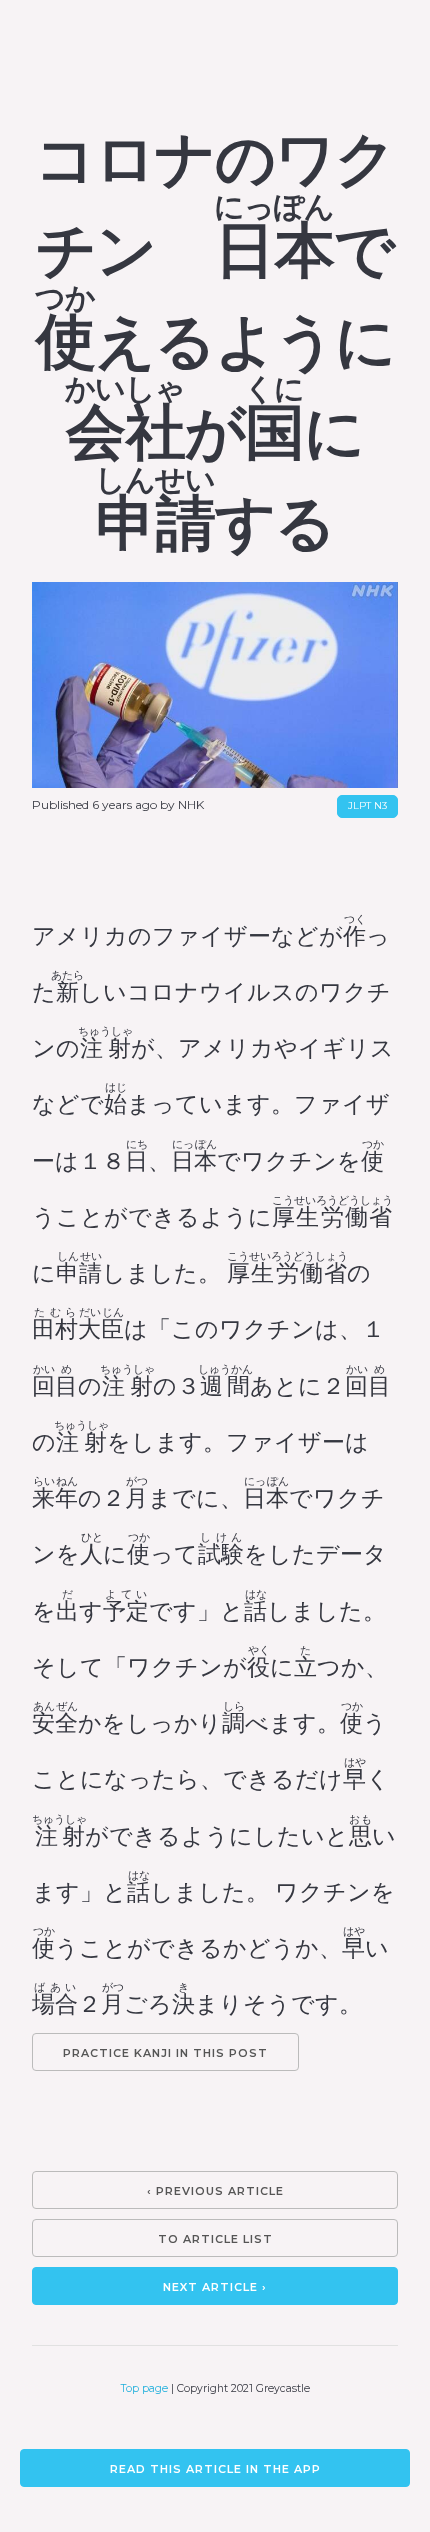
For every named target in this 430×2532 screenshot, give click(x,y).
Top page (144, 2388)
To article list (215, 2239)
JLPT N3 (367, 805)
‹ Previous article (215, 2191)
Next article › (215, 2287)
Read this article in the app (215, 2469)
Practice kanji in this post (165, 2053)
